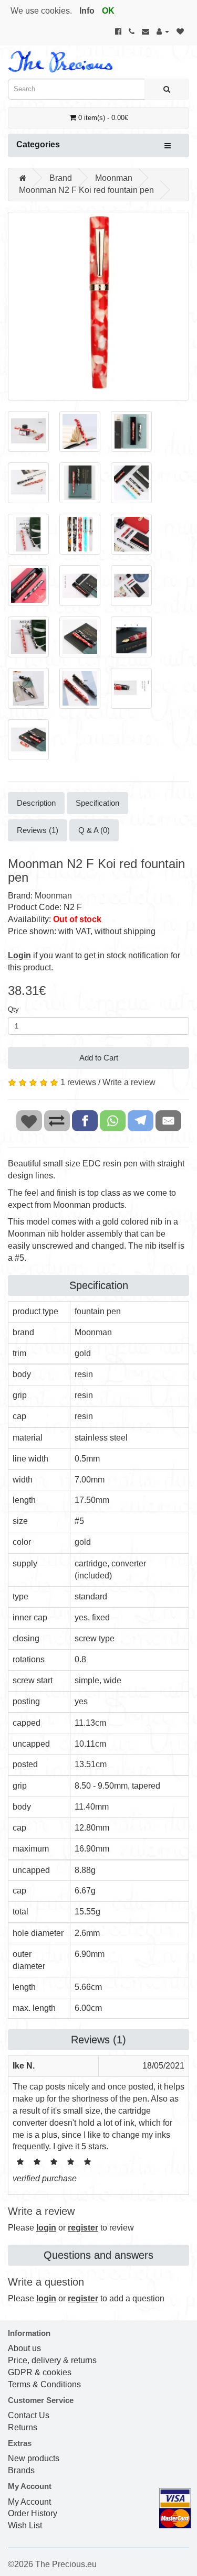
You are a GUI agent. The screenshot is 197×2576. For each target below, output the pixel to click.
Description (36, 803)
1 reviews (78, 1082)
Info (87, 11)
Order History (33, 2513)
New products (34, 2458)
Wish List (25, 2525)
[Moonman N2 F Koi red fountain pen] (98, 306)
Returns (23, 2427)
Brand (61, 178)
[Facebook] (118, 31)
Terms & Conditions (44, 2384)
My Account (29, 2502)
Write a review (129, 1082)
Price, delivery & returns (52, 2360)
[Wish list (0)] (180, 31)
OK (108, 11)
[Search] (167, 89)
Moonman (114, 178)
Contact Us (29, 2415)
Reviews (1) (38, 830)
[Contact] (146, 31)
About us (24, 2348)
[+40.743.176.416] (132, 31)
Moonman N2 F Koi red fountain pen (86, 190)
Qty (13, 1009)
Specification (97, 803)
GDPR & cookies (40, 2372)
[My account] (163, 31)
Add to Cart (99, 1058)
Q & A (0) (94, 830)
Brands (21, 2470)
